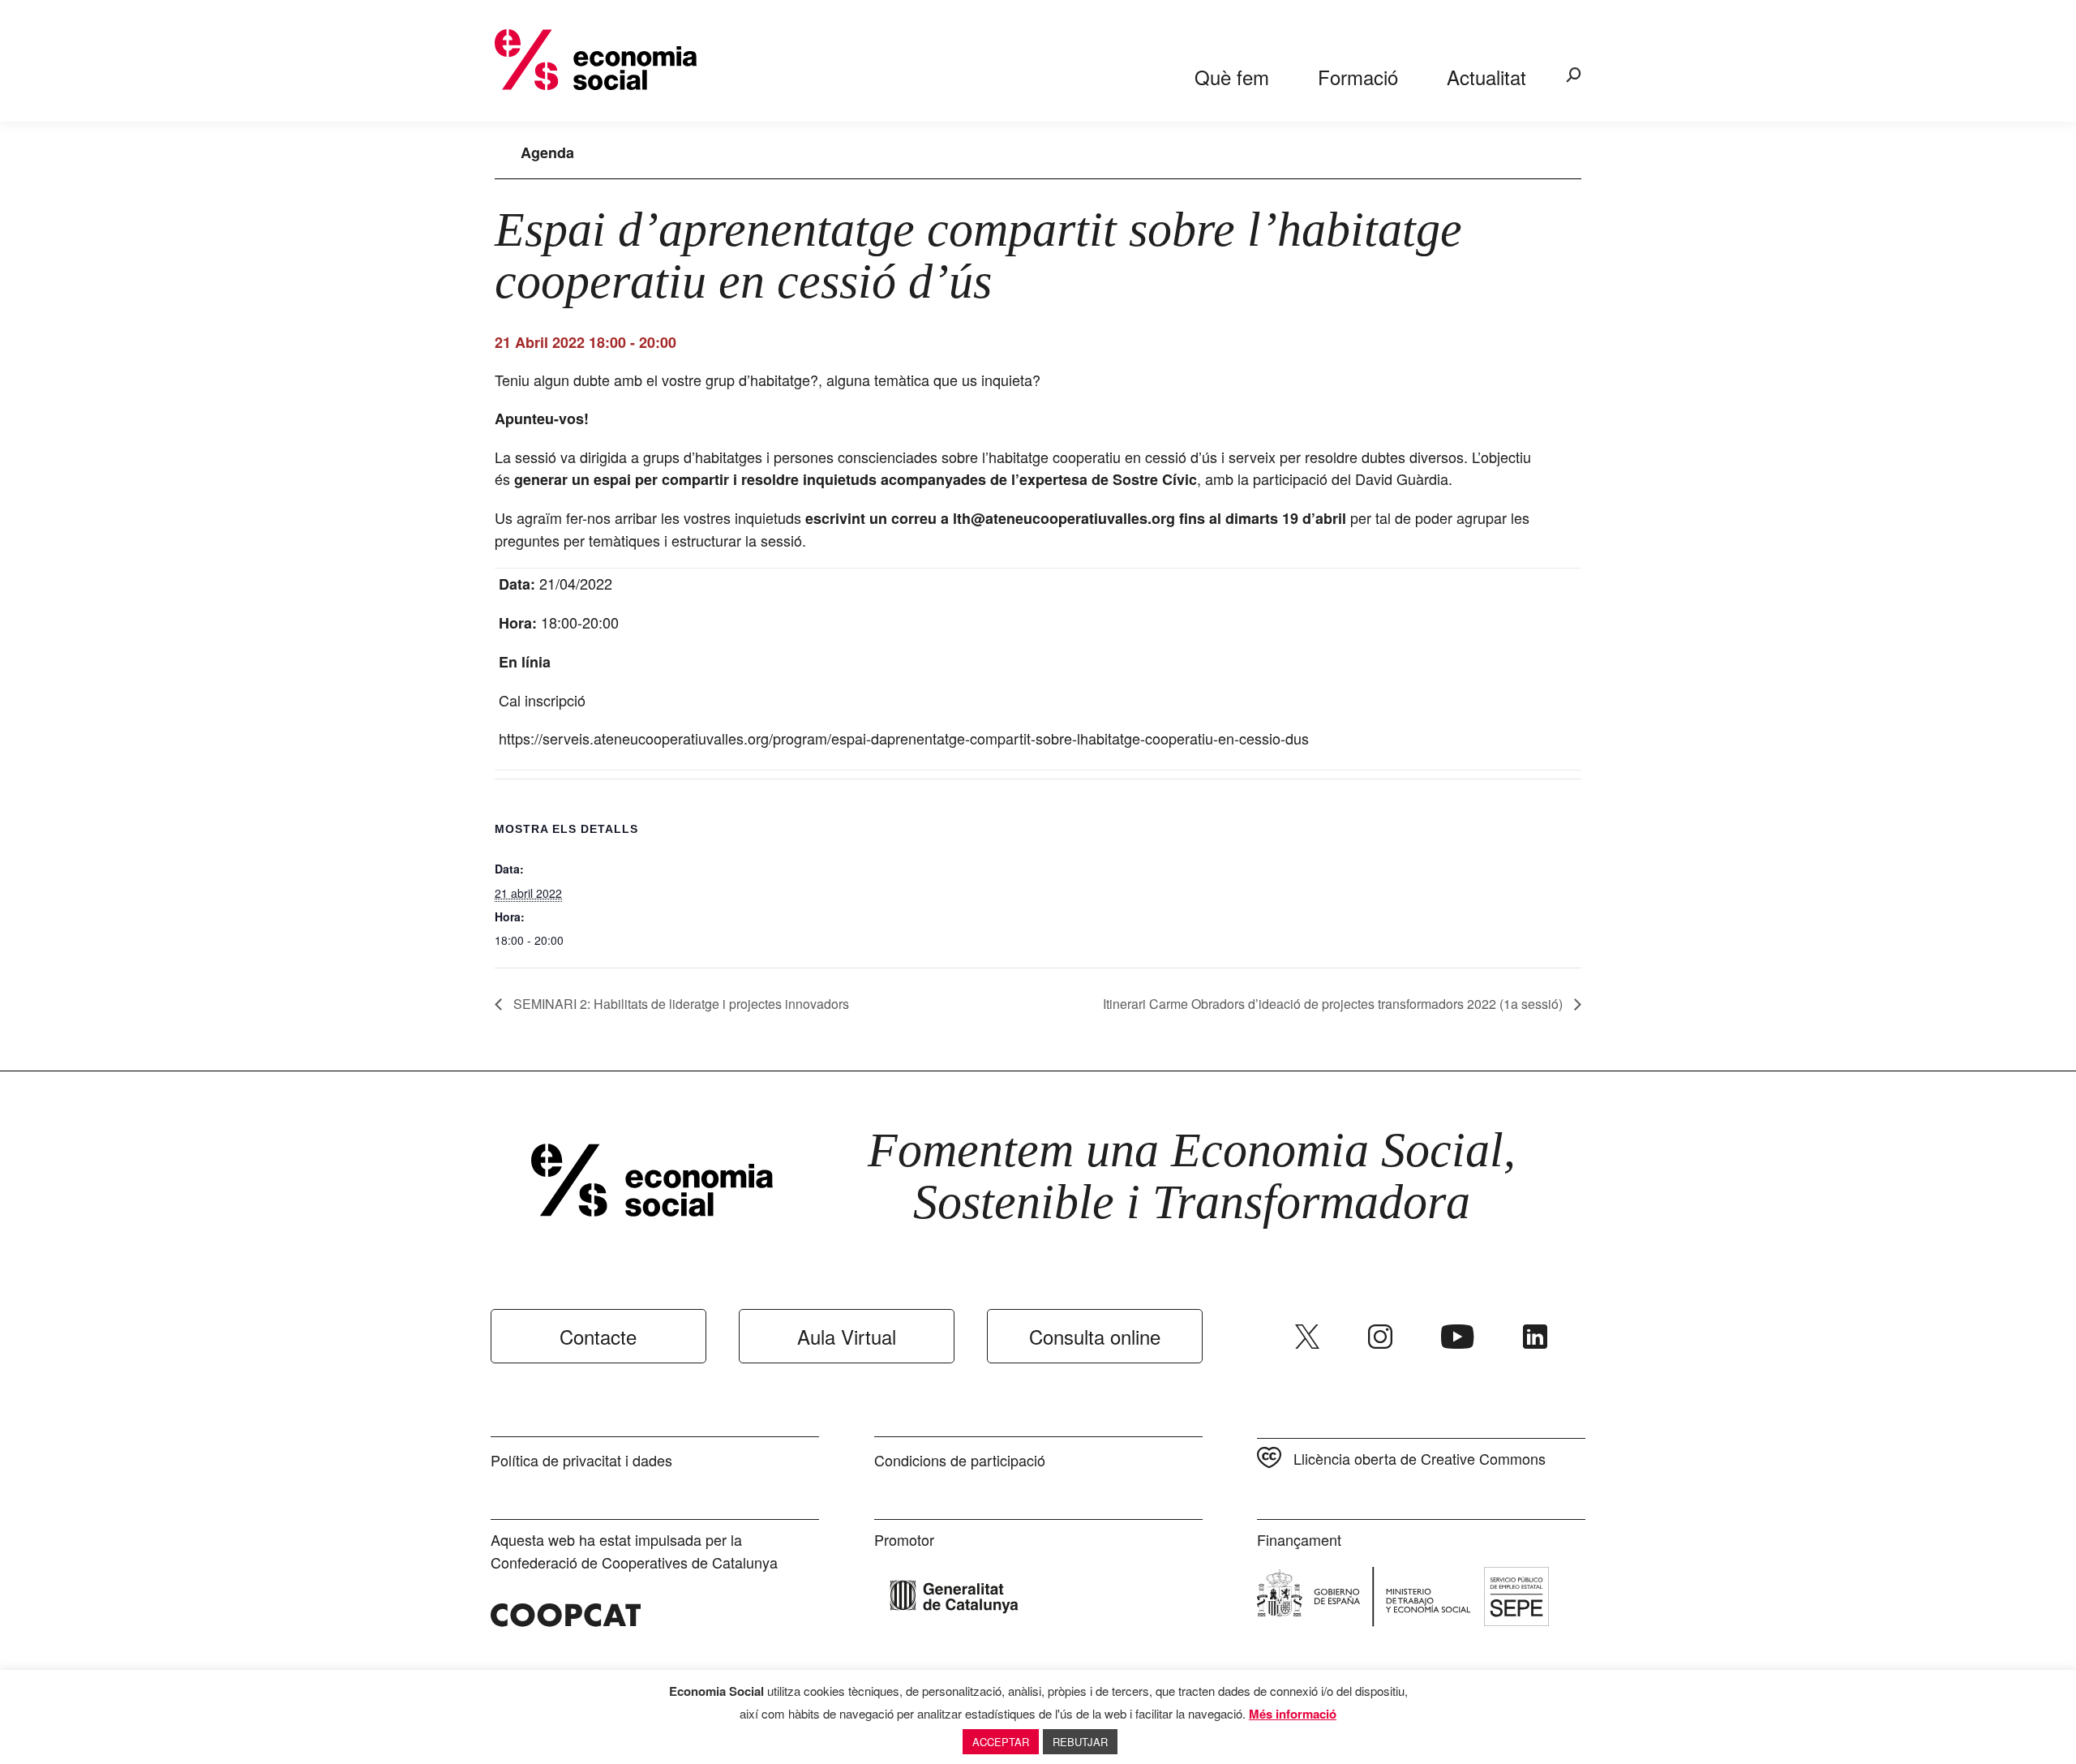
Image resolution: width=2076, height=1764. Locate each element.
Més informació (1293, 1714)
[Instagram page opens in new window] (1380, 1337)
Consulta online (1095, 1336)
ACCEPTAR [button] (1001, 1742)
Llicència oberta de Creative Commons (1420, 1458)
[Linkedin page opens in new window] (1535, 1337)
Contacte (598, 1336)
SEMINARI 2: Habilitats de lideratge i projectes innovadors (680, 1004)
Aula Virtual (847, 1336)
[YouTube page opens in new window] (1458, 1337)
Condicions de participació (960, 1460)
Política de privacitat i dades (581, 1460)
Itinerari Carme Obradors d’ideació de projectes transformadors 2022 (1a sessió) (1334, 1004)
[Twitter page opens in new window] (1307, 1337)
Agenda (547, 152)
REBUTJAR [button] (1080, 1742)
